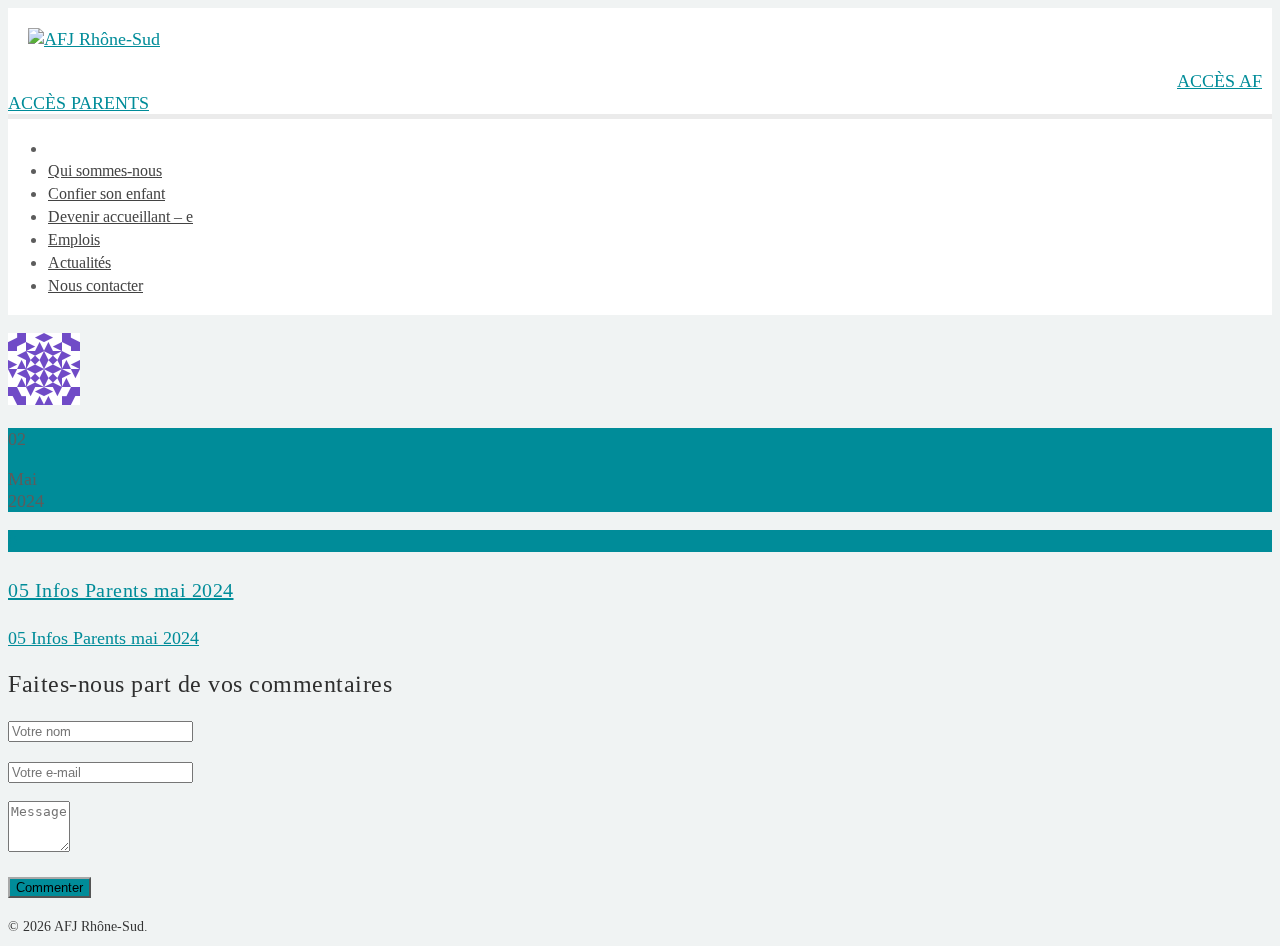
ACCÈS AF (1219, 81)
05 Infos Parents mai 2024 (121, 590)
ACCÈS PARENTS (78, 103)
